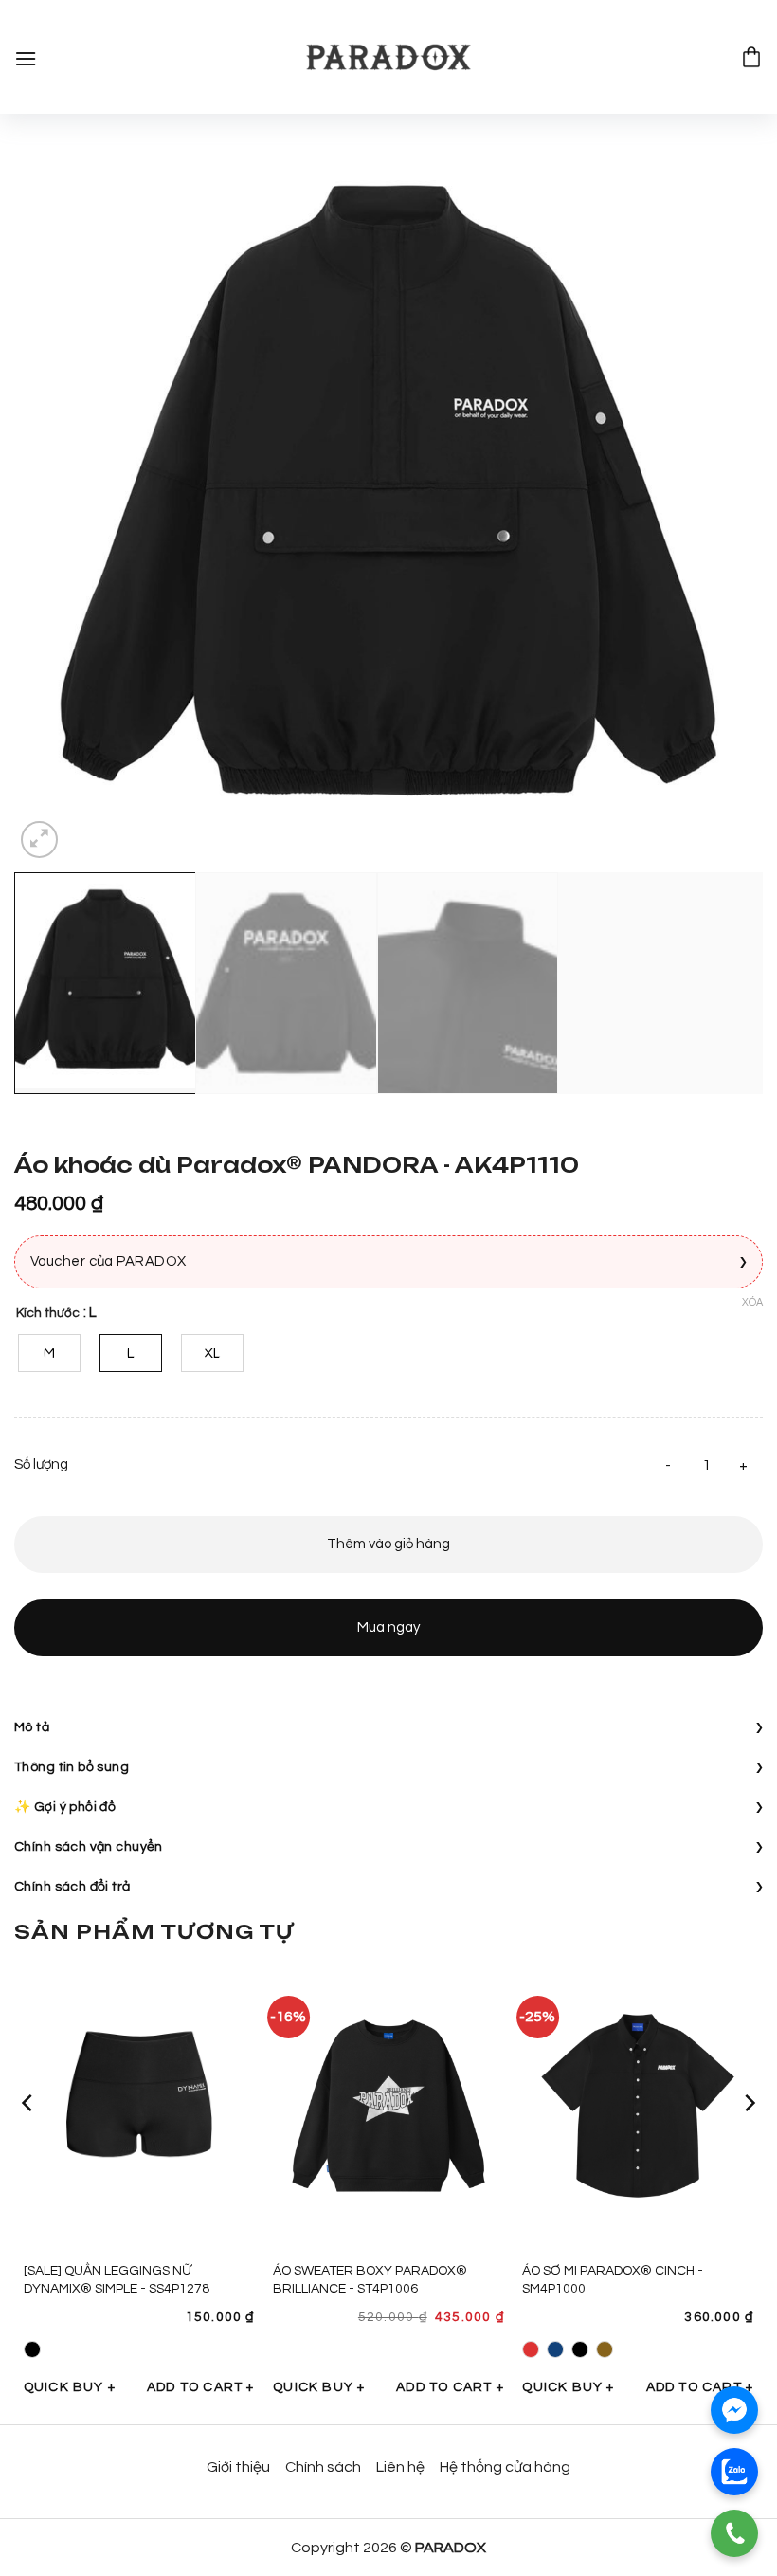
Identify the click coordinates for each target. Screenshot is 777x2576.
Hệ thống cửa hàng (505, 2467)
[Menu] (26, 56)
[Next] (724, 488)
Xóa (752, 1302)
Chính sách (323, 2467)
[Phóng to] (39, 840)
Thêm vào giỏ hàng (388, 1544)
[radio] (49, 1353)
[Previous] (53, 488)
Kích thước (48, 1313)
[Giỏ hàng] (751, 57)
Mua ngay (388, 1627)
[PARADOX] (388, 57)
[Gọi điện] (734, 2533)
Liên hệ (400, 2467)
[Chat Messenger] (734, 2410)
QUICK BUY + (70, 2387)
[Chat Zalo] (734, 2472)
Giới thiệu (238, 2467)
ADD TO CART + (201, 2387)
